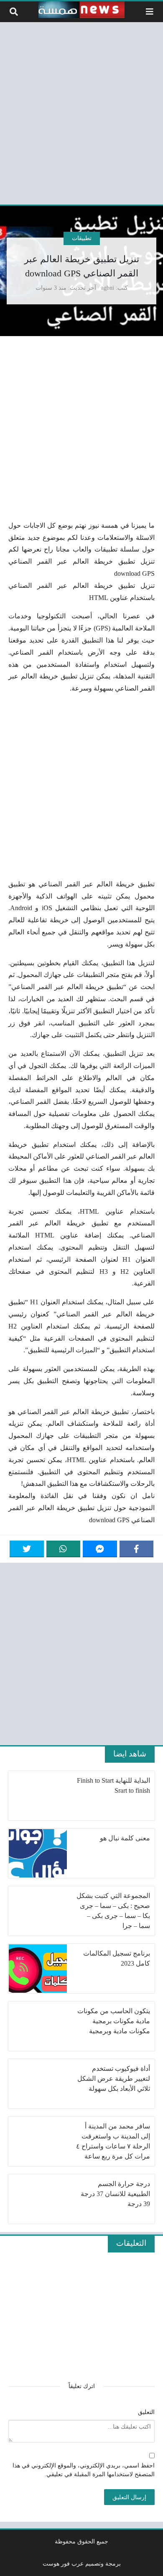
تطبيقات (82, 238)
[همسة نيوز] (81, 10)
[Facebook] (137, 1549)
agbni (108, 288)
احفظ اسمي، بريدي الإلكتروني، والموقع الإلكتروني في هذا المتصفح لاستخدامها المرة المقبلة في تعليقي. (84, 2470)
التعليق (146, 2412)
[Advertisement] (81, 112)
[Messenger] (100, 1549)
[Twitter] (27, 1549)
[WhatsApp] (64, 1549)
